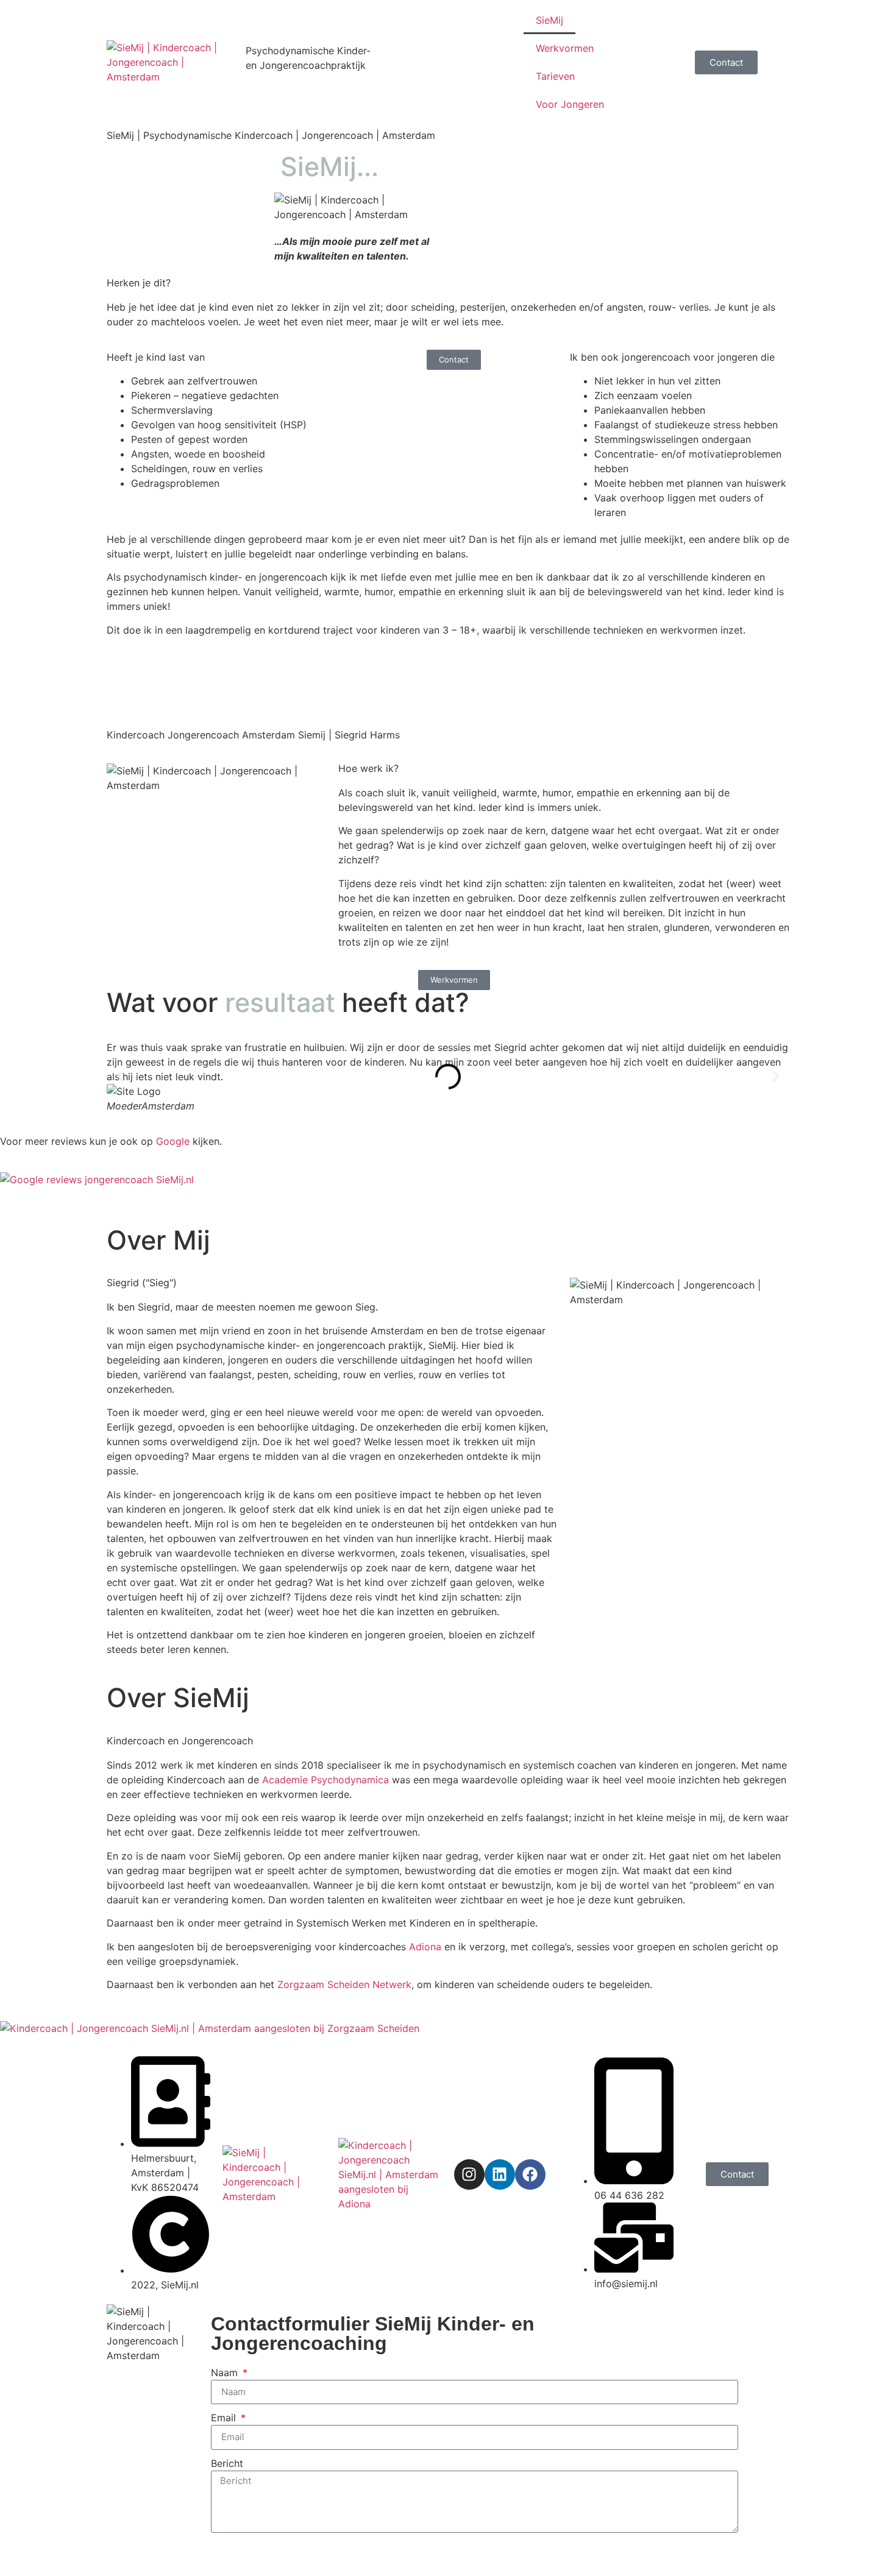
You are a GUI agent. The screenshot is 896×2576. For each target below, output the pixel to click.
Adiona (425, 1947)
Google (173, 1141)
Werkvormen (565, 48)
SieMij (549, 20)
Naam (226, 2373)
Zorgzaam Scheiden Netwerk (344, 1984)
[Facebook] (530, 2174)
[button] (120, 1077)
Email (225, 2418)
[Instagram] (469, 2174)
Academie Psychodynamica (325, 1780)
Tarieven (555, 76)
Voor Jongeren (570, 104)
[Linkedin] (500, 2174)
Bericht (227, 2463)
